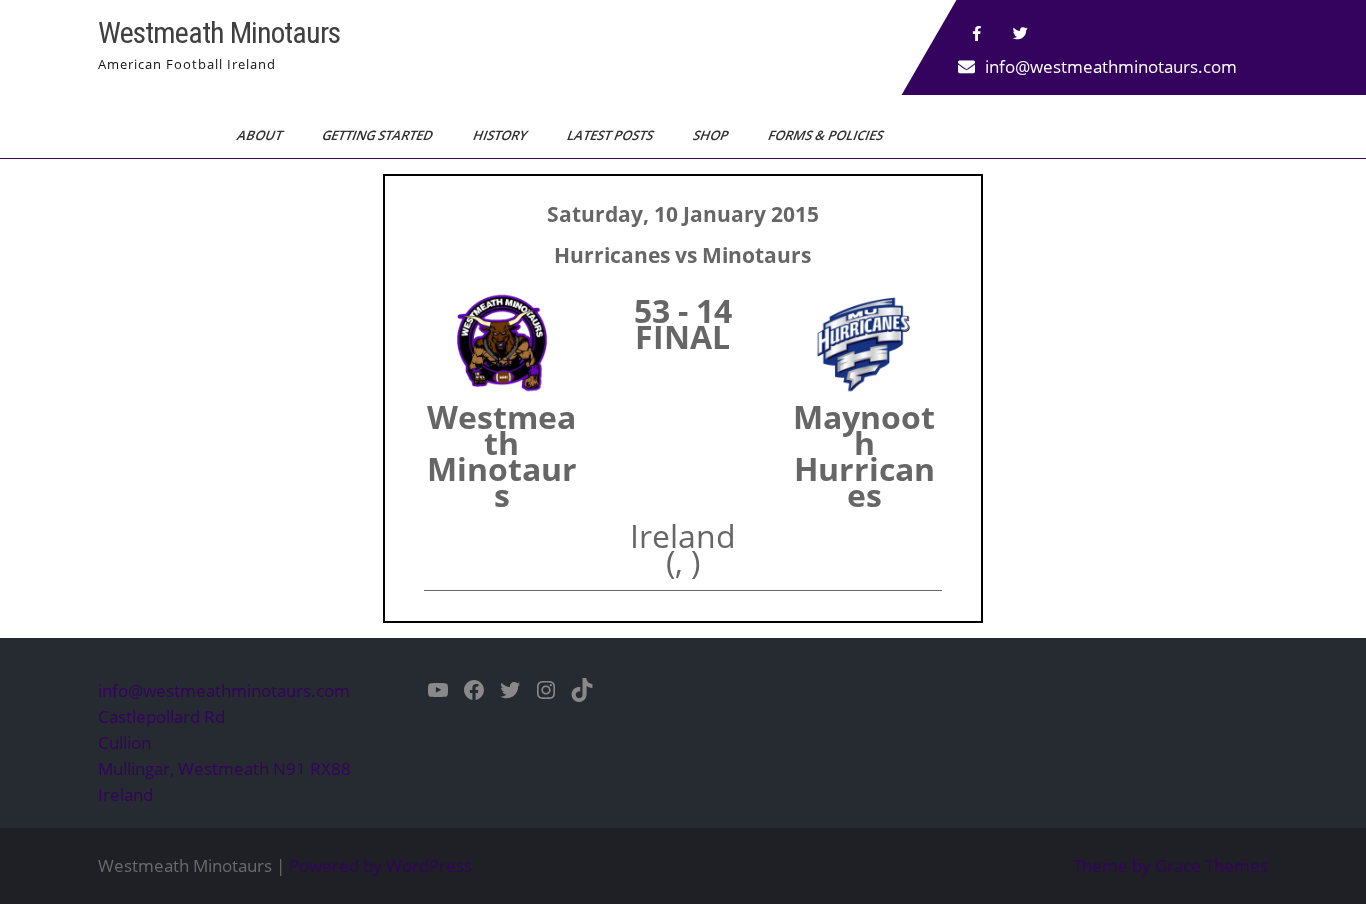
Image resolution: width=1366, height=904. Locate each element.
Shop (712, 135)
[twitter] (1021, 34)
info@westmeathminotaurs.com (1111, 66)
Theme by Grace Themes (1170, 865)
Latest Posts (611, 135)
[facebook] (977, 34)
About (261, 135)
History (501, 135)
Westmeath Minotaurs (219, 32)
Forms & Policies (827, 135)
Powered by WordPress (380, 865)
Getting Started (379, 135)
